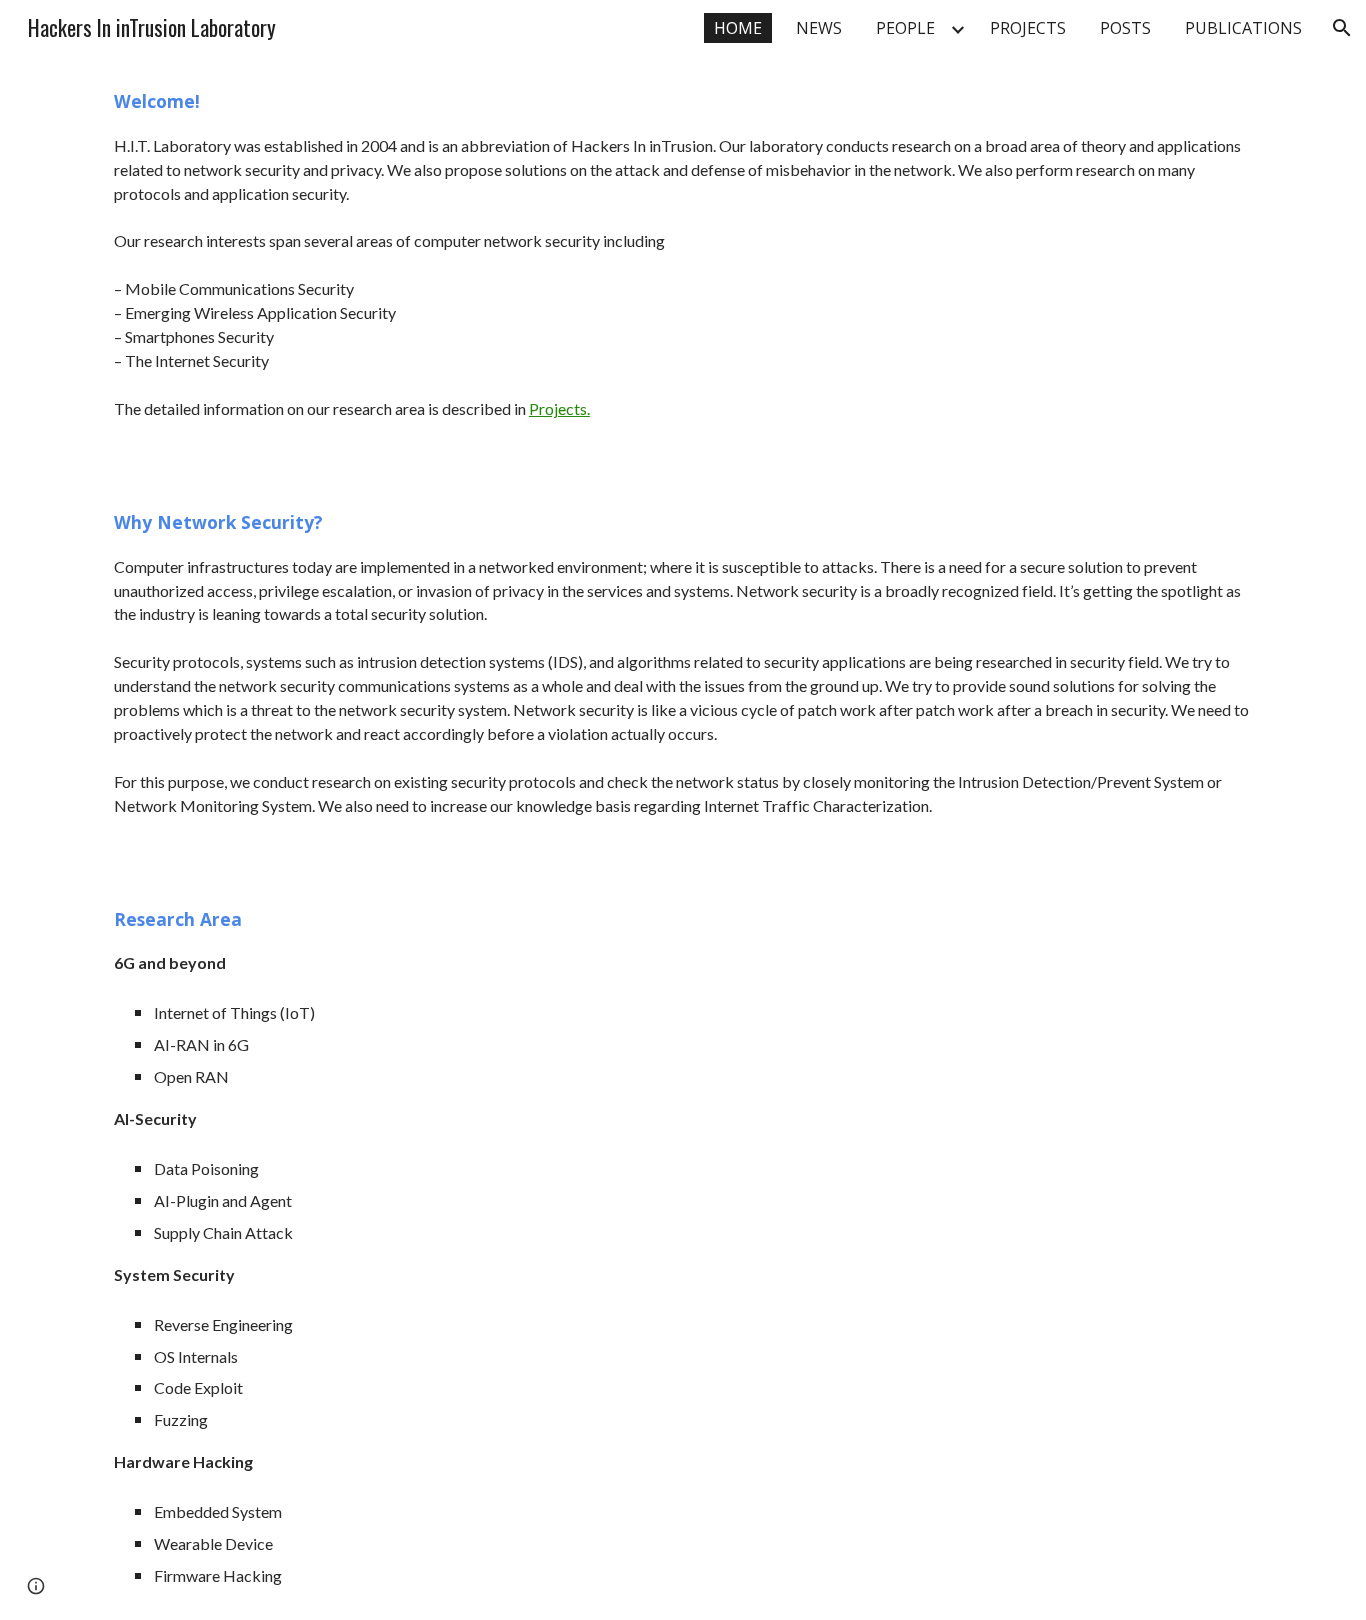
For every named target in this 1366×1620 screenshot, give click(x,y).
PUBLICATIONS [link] (1243, 28)
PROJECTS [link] (1028, 28)
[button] (1342, 28)
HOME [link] (738, 28)
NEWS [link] (819, 28)
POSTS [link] (1125, 28)
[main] (683, 266)
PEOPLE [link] (905, 28)
